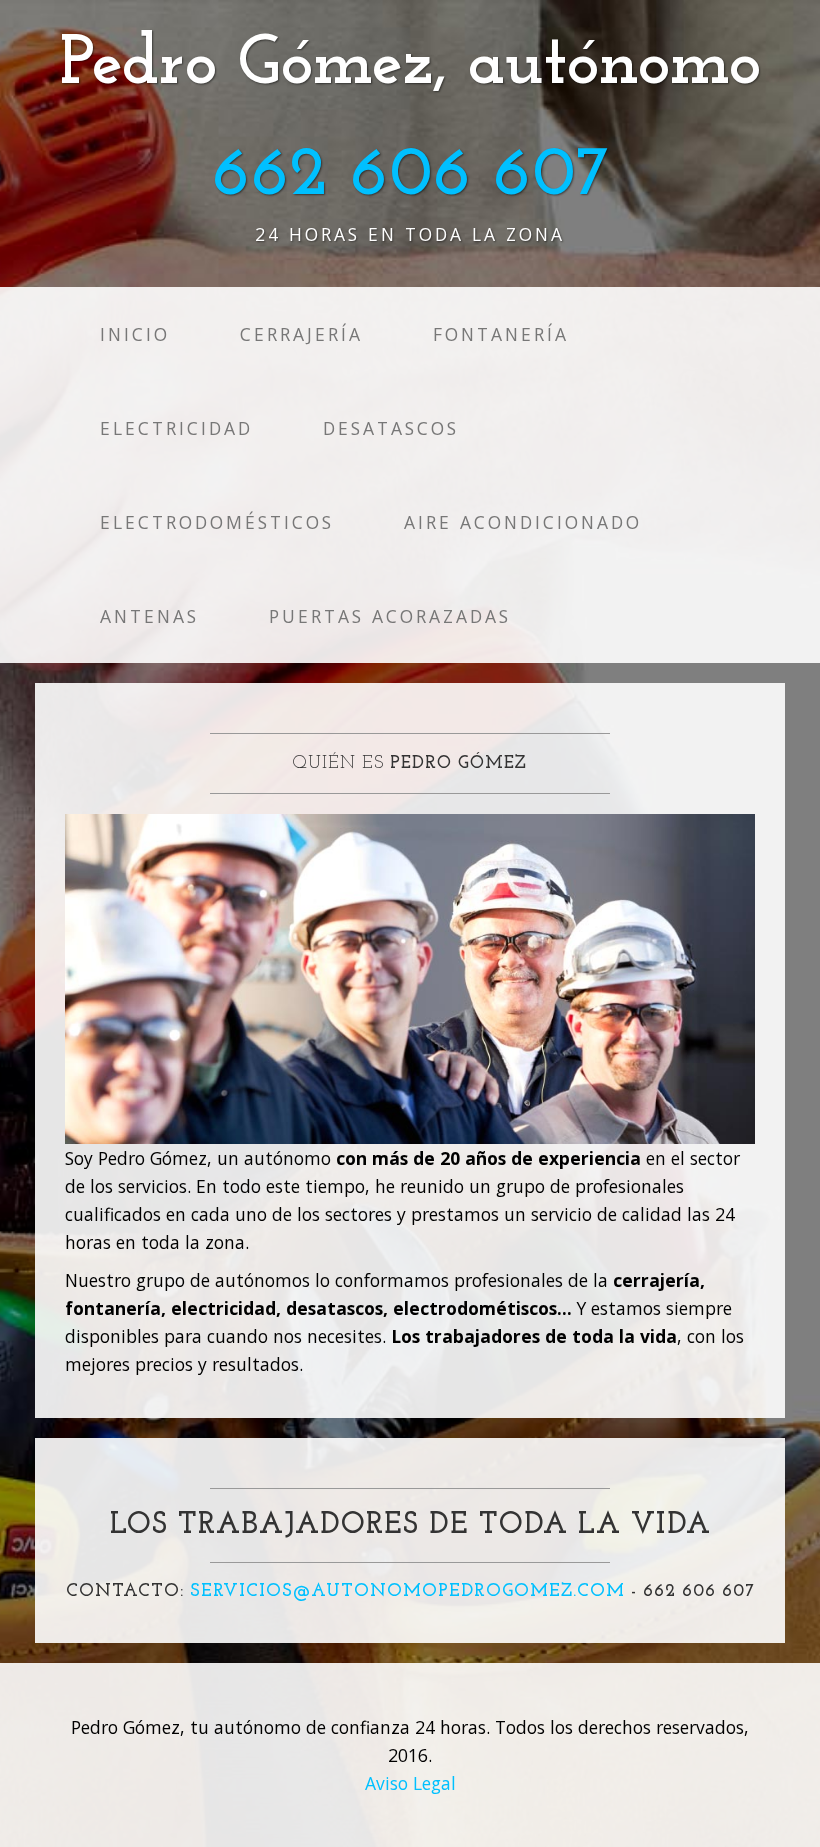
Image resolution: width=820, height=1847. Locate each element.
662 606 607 (410, 176)
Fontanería (501, 334)
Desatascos (391, 428)
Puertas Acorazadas (390, 616)
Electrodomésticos (217, 522)
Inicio (135, 334)
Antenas (149, 616)
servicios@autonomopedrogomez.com (407, 1592)
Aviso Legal (410, 1783)
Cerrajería (301, 334)
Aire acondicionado (523, 522)
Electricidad (176, 428)
